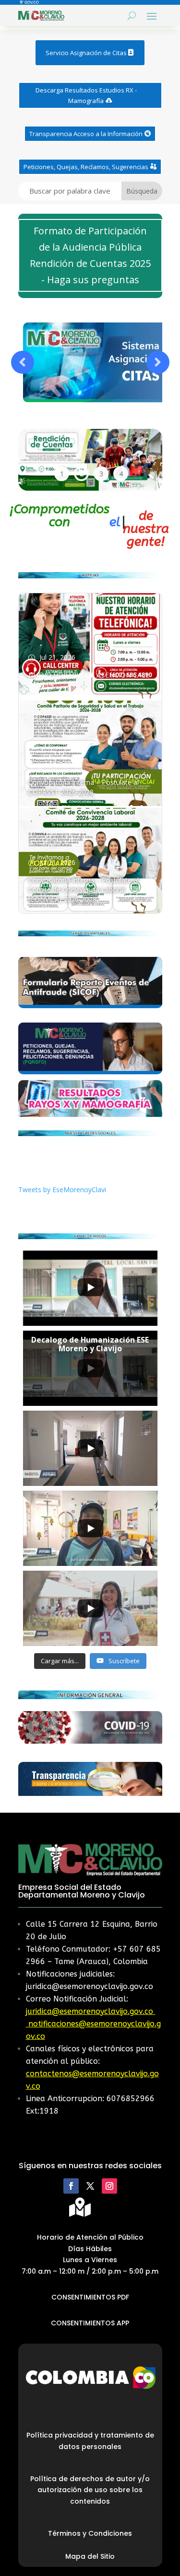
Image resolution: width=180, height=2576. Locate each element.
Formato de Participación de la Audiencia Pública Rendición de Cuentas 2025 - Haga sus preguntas (90, 255)
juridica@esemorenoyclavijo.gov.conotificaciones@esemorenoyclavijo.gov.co (93, 2024)
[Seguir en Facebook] (71, 2186)
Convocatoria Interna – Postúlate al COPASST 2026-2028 (84, 787)
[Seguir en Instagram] (109, 2186)
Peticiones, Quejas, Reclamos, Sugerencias (86, 167)
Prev (23, 362)
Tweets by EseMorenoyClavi (62, 1190)
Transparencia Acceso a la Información (86, 134)
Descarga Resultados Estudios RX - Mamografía (86, 95)
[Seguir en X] (90, 2186)
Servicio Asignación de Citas (86, 53)
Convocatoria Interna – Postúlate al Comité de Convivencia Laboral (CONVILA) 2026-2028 (84, 890)
